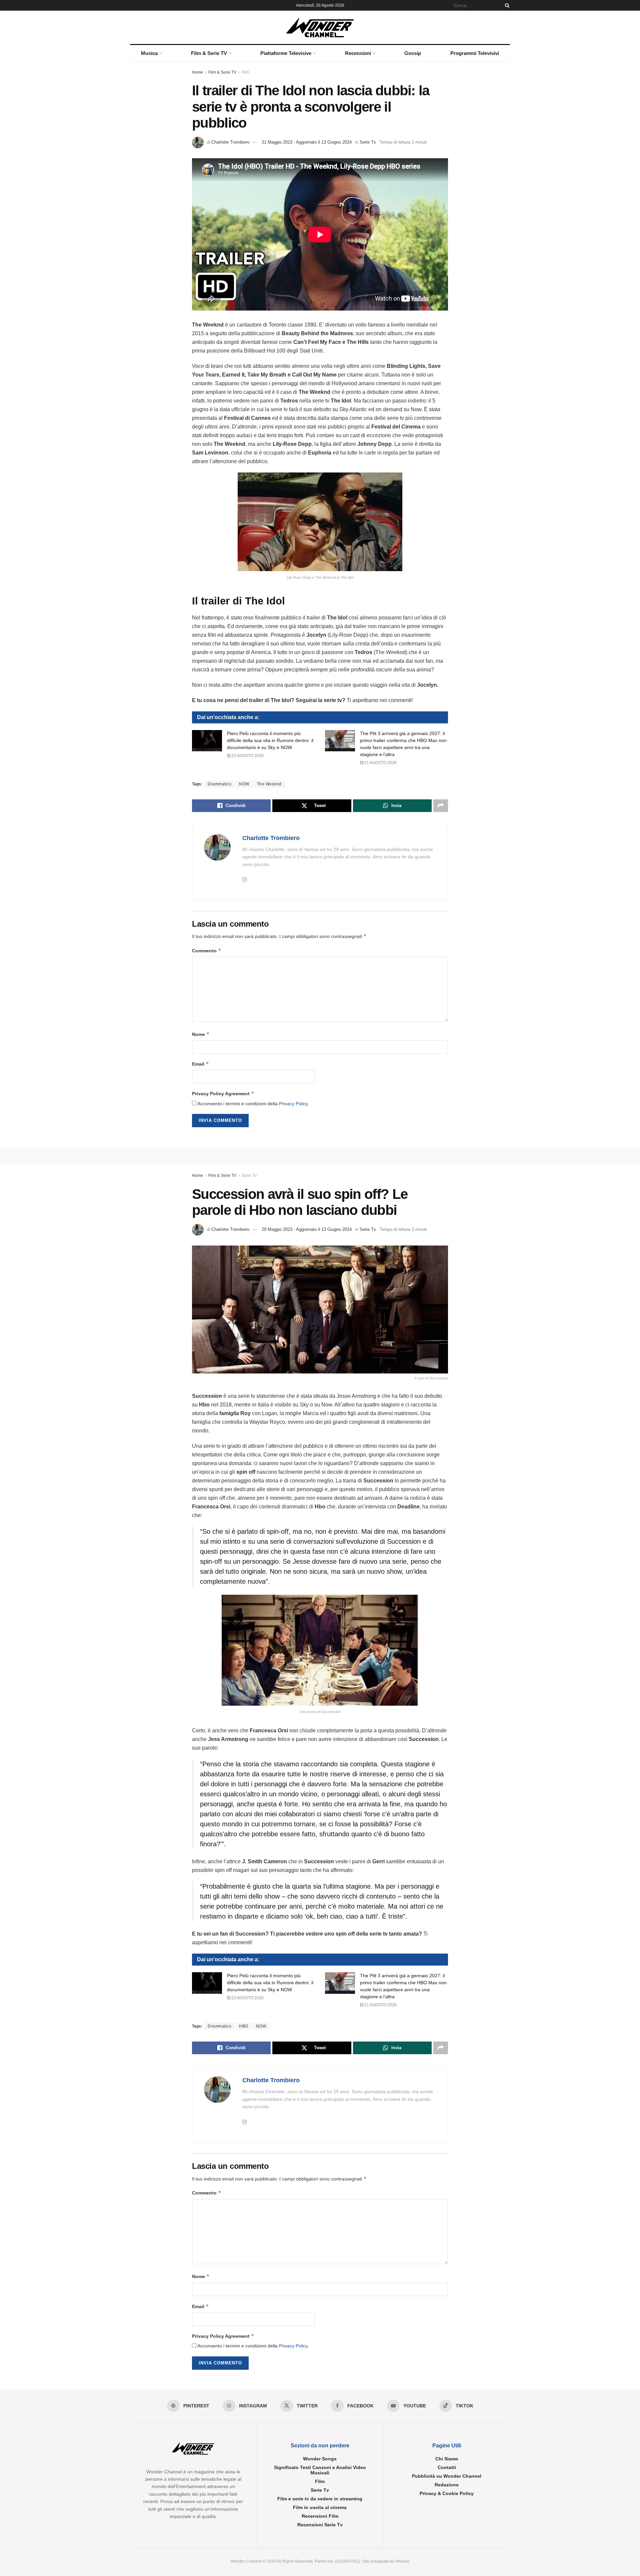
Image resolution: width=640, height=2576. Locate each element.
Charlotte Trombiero (230, 142)
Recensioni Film (320, 2516)
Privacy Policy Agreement (223, 1093)
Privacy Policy (293, 1104)
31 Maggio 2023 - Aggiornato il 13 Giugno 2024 (307, 142)
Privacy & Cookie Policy (447, 2493)
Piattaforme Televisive (286, 53)
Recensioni (358, 53)
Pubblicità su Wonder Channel (447, 2476)
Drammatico (219, 784)
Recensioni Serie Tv (320, 2525)
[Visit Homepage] (320, 27)
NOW (244, 784)
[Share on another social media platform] (441, 806)
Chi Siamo (447, 2459)
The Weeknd (269, 784)
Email (200, 1064)
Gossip (413, 53)
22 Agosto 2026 (247, 756)
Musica (149, 53)
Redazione (447, 2485)
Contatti (447, 2467)
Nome (201, 1034)
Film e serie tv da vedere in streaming (320, 2499)
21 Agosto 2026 (380, 763)
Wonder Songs (320, 2459)
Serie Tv (368, 142)
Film (245, 72)
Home (197, 72)
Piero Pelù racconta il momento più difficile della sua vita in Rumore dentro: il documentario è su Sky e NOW (270, 740)
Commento (207, 950)
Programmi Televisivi (475, 53)
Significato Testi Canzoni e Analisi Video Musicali (320, 2470)
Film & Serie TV (209, 53)
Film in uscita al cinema (320, 2507)
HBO (244, 2026)
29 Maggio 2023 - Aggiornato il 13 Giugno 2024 (307, 1229)
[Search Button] (506, 5)
